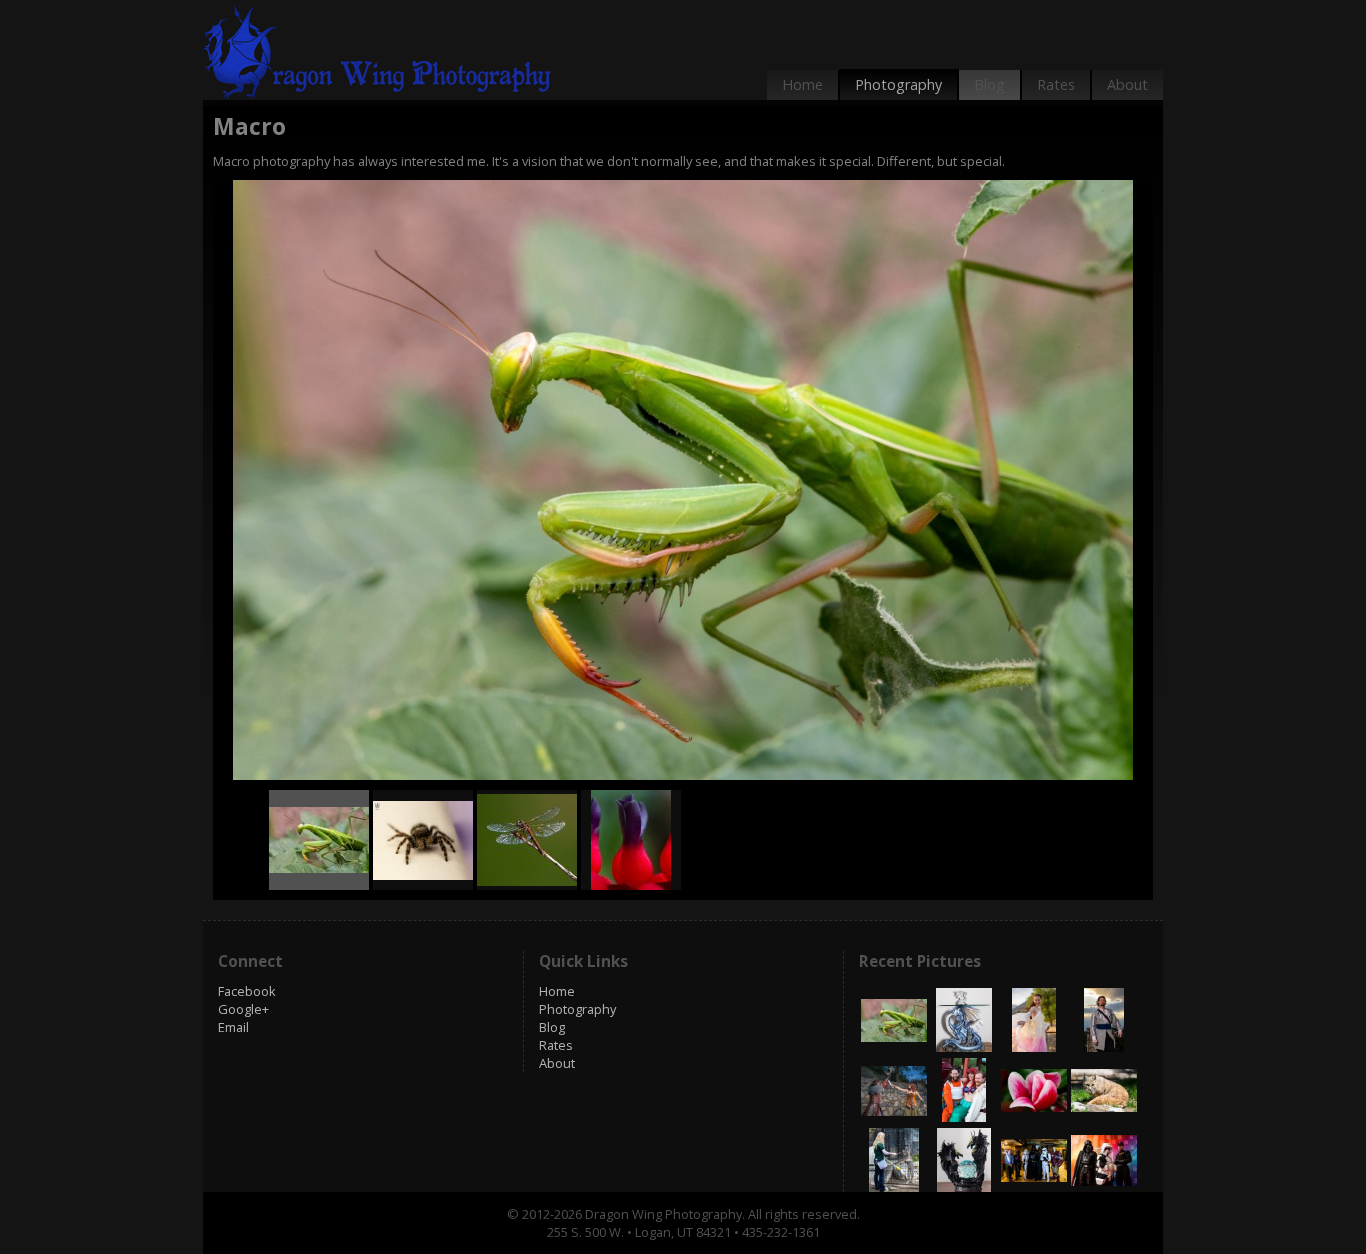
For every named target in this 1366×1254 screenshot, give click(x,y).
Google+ (243, 1009)
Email (233, 1027)
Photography (898, 84)
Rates (1056, 84)
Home (802, 84)
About (1127, 84)
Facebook (247, 991)
